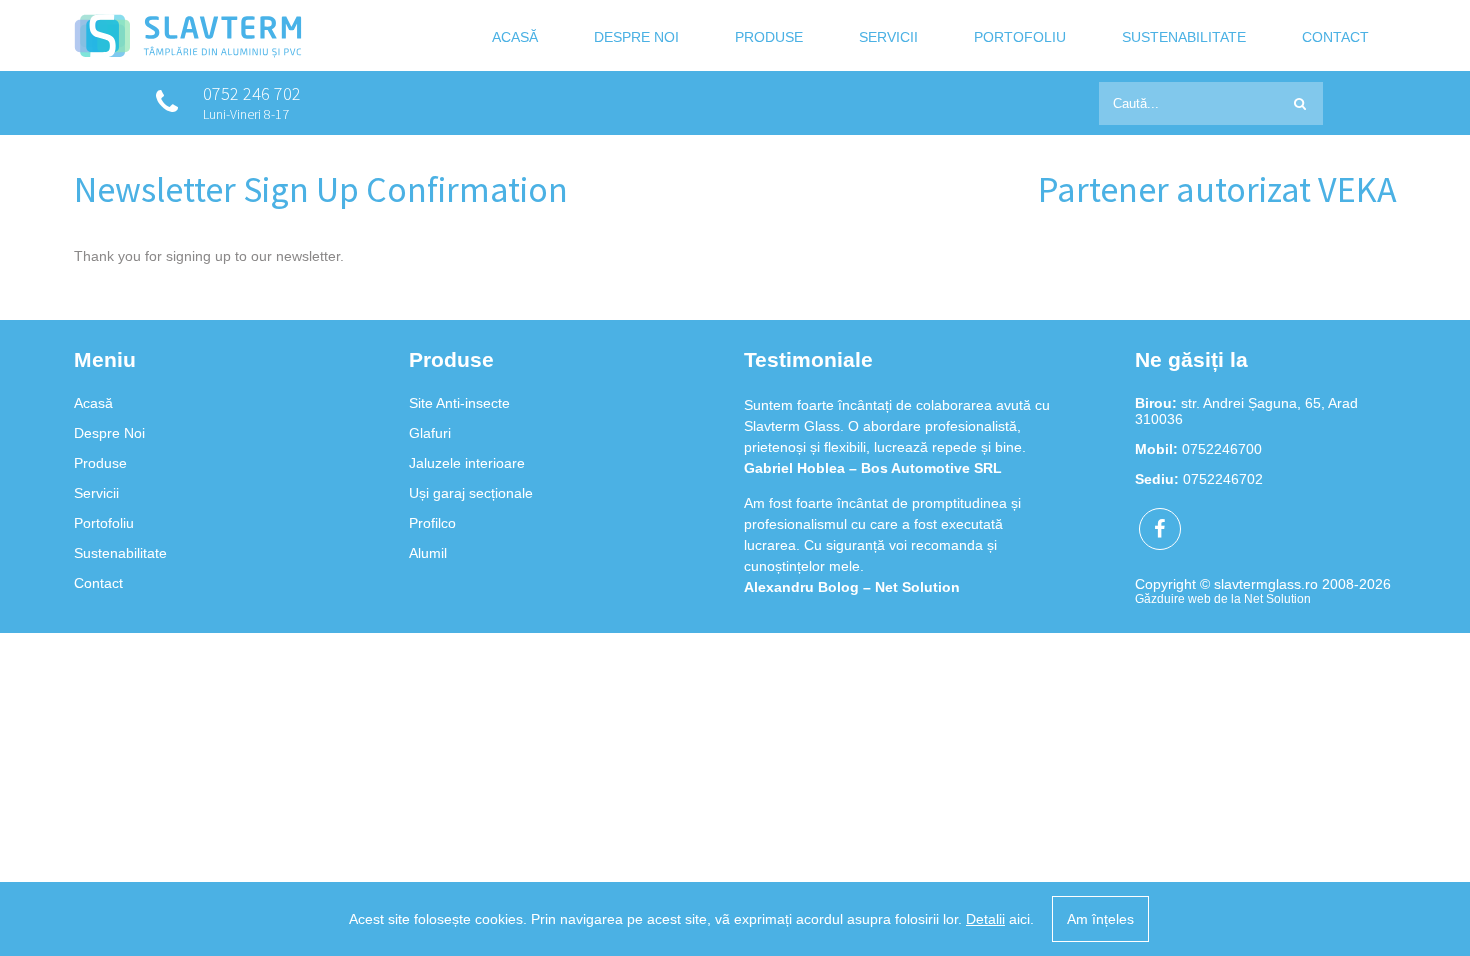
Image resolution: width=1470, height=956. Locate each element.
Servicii (888, 38)
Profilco (432, 523)
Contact (1335, 38)
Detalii (985, 919)
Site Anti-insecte (459, 403)
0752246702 (1223, 479)
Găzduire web (1173, 598)
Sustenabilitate (1184, 38)
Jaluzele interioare (467, 463)
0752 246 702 (252, 93)
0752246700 (1222, 449)
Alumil (428, 553)
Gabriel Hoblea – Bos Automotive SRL (873, 439)
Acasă (515, 38)
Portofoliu (1020, 38)
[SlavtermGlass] (188, 53)
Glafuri (430, 433)
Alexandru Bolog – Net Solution (852, 558)
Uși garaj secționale (471, 493)
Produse (769, 38)
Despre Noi (636, 38)
